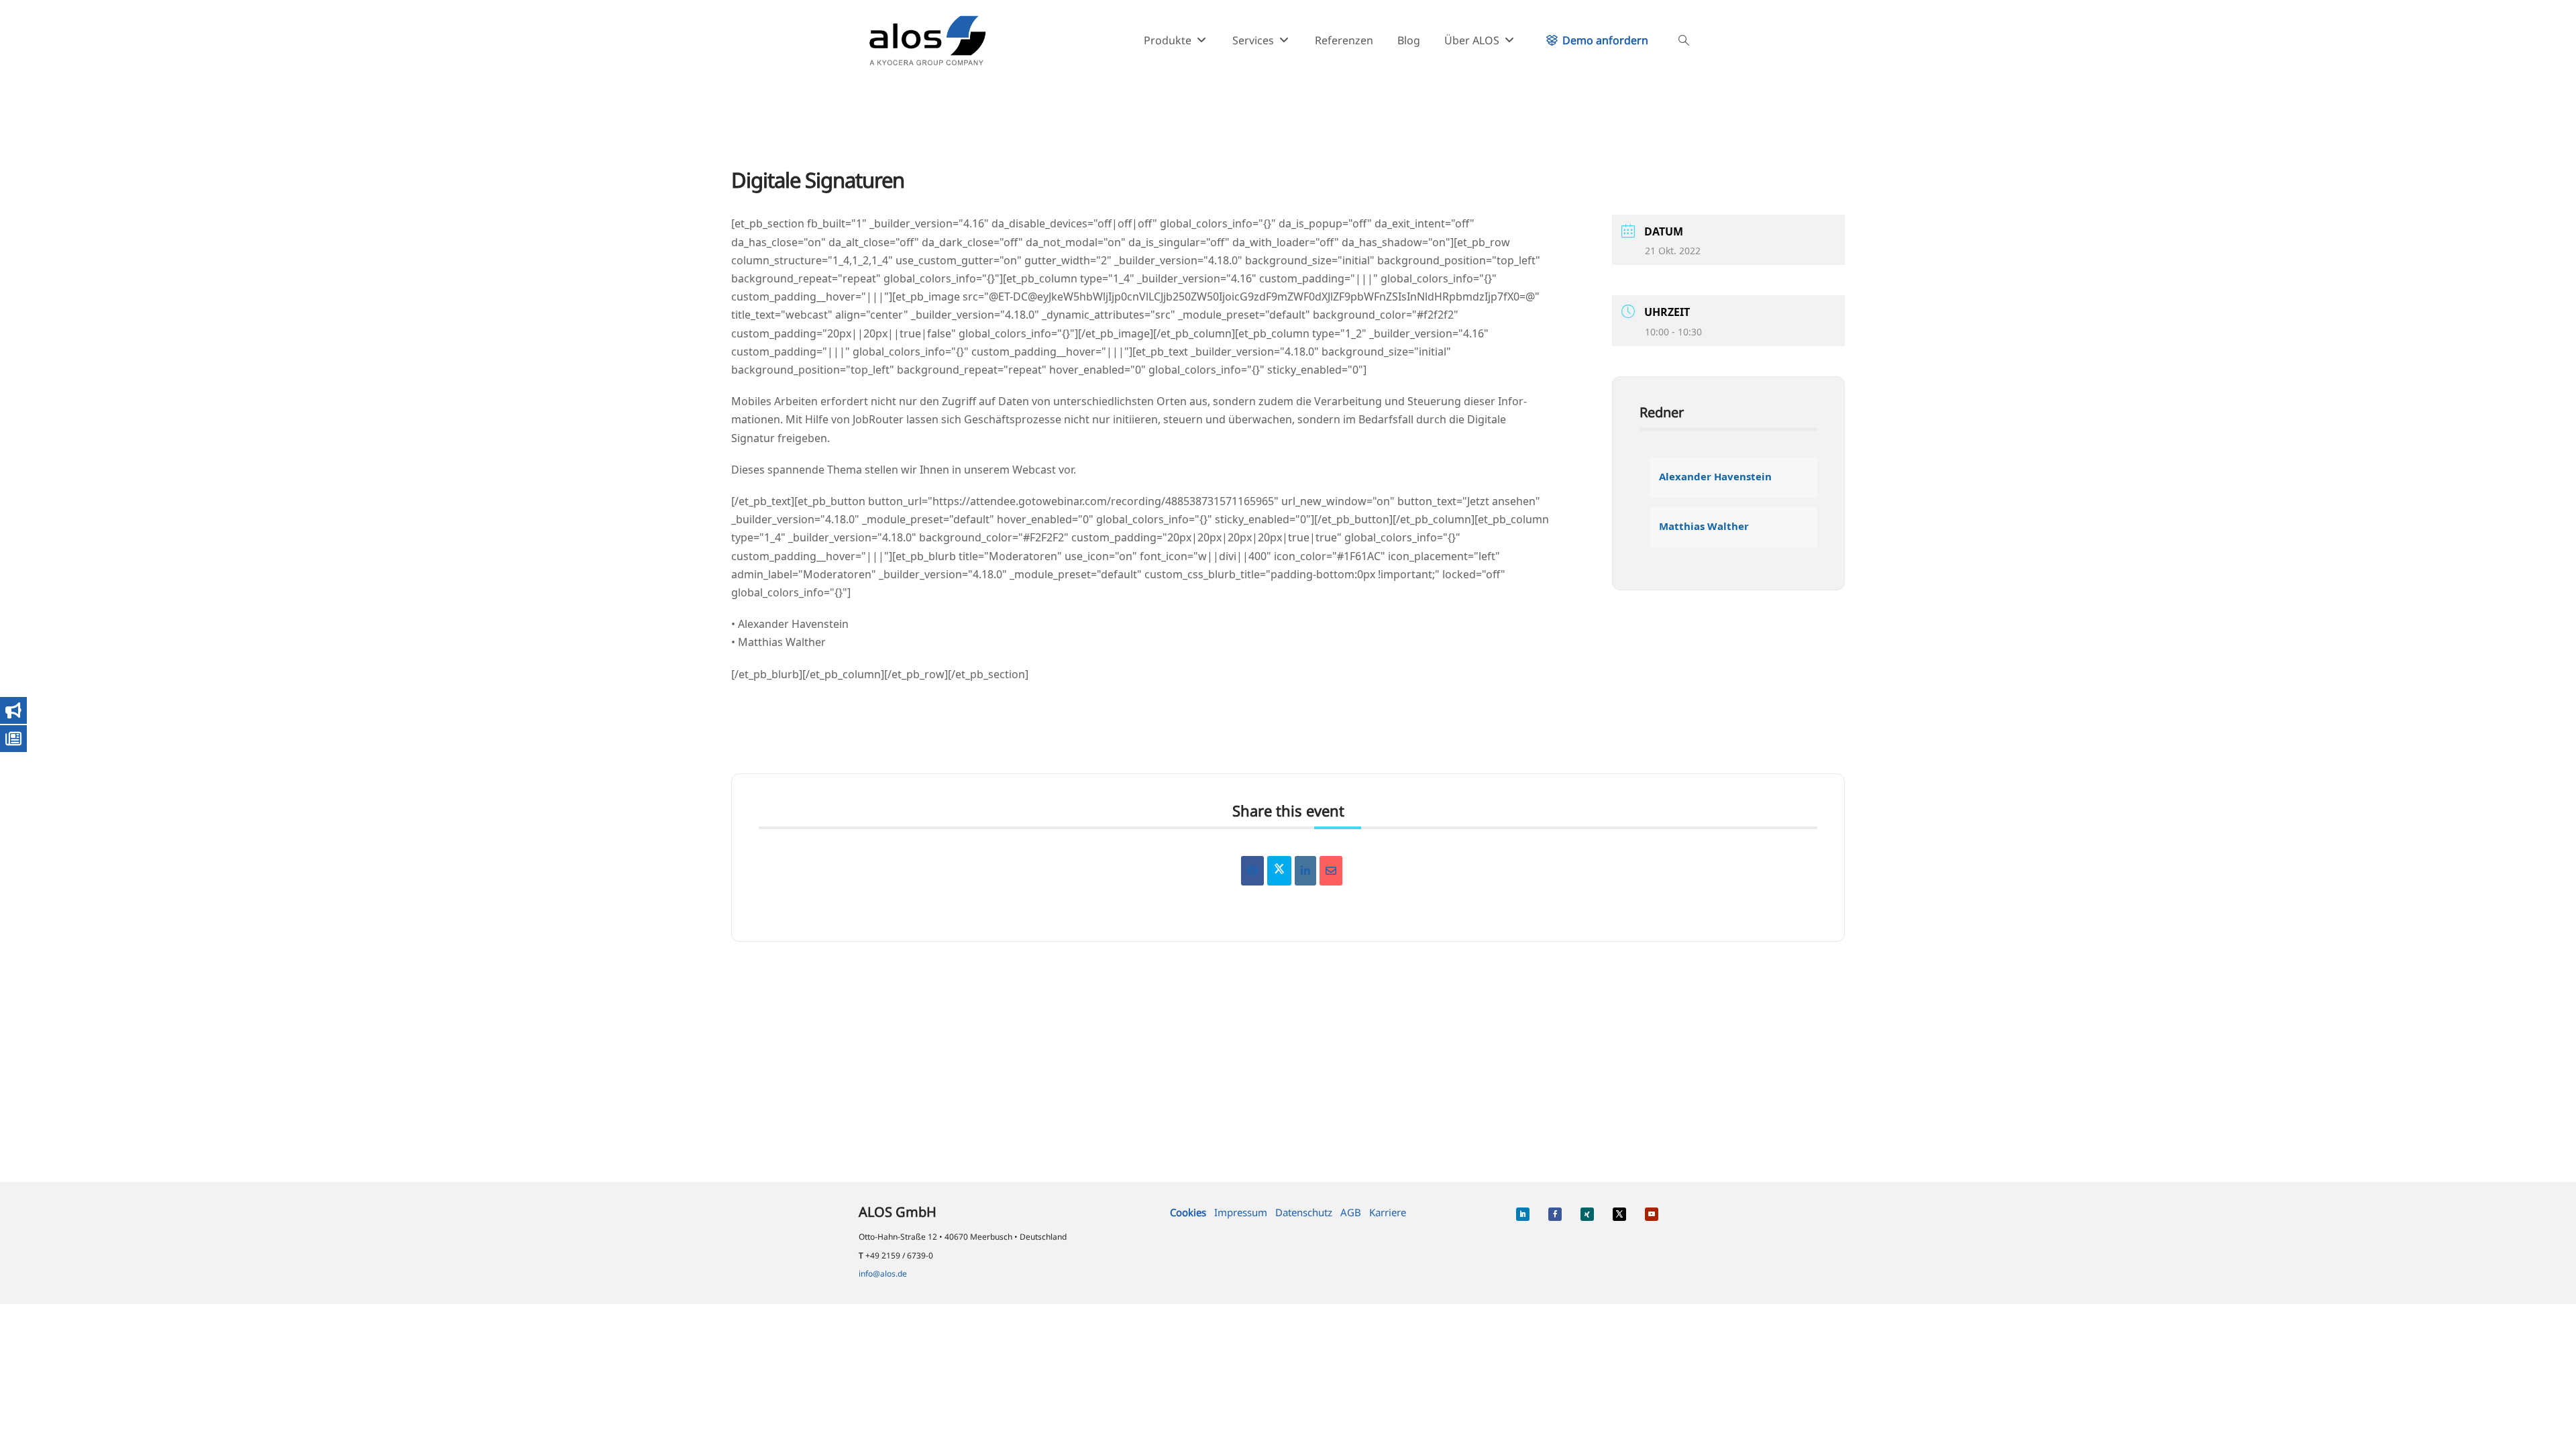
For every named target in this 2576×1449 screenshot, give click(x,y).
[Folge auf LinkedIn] (1523, 1214)
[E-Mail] (1331, 871)
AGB (1351, 1212)
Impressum (1241, 1212)
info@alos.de (883, 1274)
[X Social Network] (1279, 871)
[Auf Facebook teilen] (1252, 871)
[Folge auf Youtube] (1652, 1214)
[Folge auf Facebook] (1555, 1214)
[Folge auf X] (1619, 1214)
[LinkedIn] (1305, 871)
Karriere (1388, 1212)
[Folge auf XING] (1587, 1214)
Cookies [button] (1188, 1212)
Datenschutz (1304, 1212)
